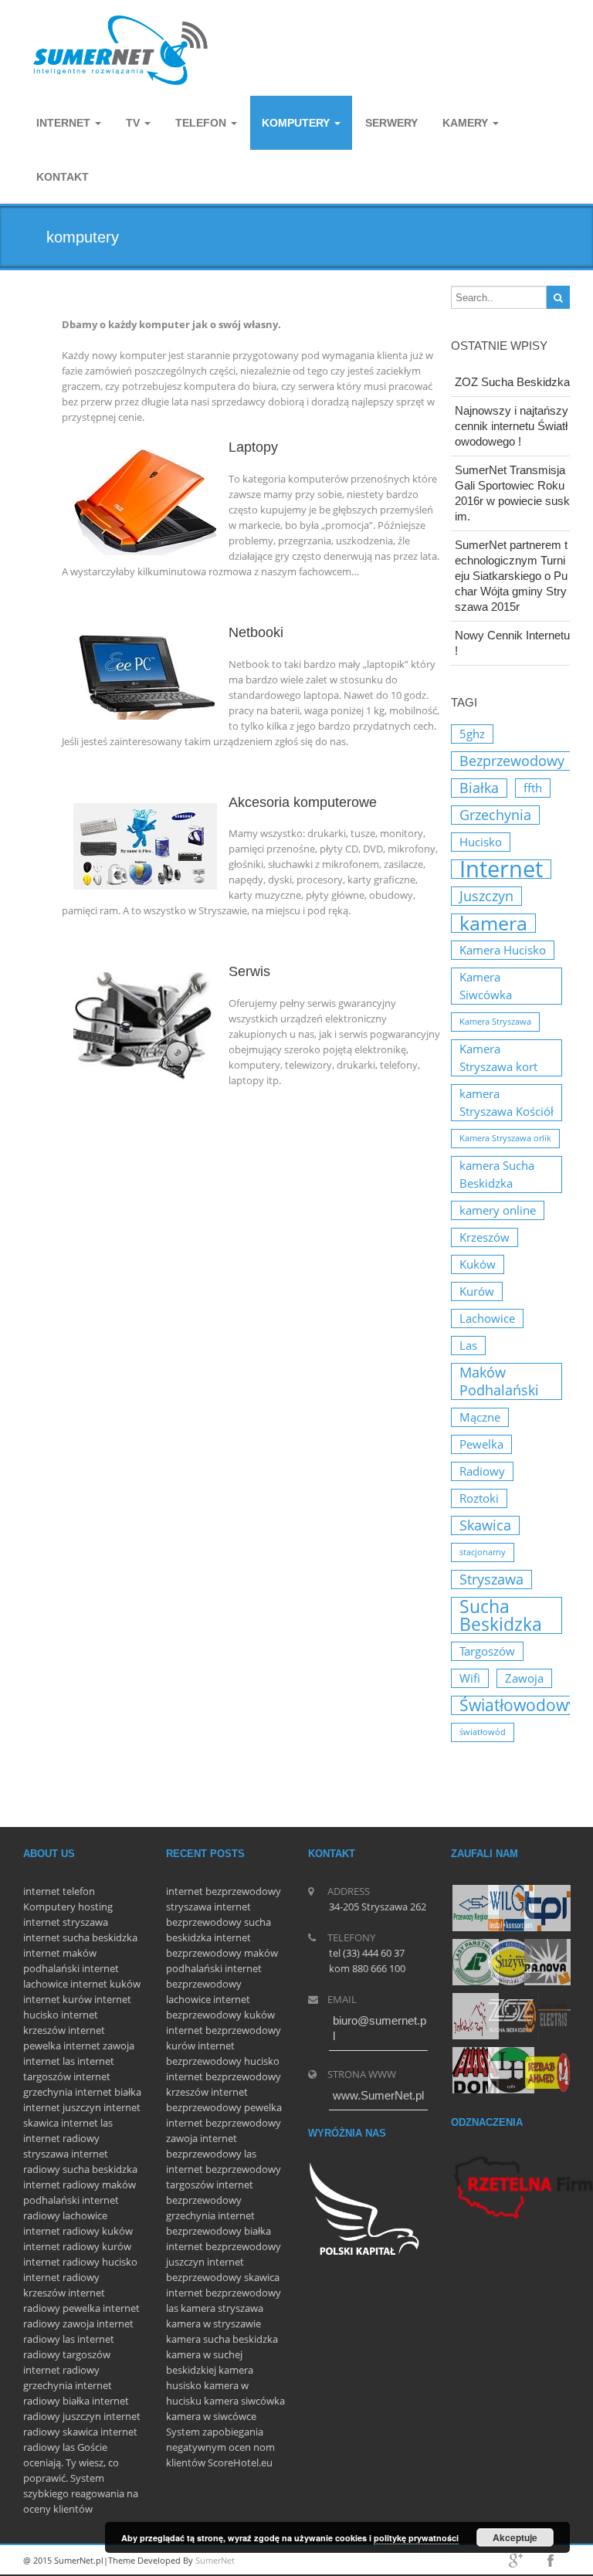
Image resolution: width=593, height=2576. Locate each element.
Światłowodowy (518, 1705)
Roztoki (479, 1498)
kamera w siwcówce (211, 2416)
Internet (65, 123)
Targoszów (487, 1651)
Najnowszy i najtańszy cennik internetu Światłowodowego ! (512, 426)
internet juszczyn (62, 2107)
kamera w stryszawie (213, 2323)
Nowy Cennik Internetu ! (512, 643)
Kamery (467, 123)
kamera (493, 923)
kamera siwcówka (244, 2401)
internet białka (108, 2092)
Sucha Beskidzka (501, 1615)
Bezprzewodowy (512, 761)
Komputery (49, 1907)
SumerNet (215, 2560)
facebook (551, 2561)
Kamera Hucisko (503, 950)
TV (134, 123)
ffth (533, 788)
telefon (79, 1891)
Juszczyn (486, 896)
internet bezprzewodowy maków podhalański (222, 1953)
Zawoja (524, 1678)
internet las (49, 2061)
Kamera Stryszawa (495, 1022)
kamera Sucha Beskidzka (497, 1174)
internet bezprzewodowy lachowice (214, 1984)
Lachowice (487, 1318)
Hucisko (481, 842)
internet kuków (105, 1984)
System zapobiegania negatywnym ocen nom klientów (220, 2447)
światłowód (483, 1732)
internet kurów (58, 1999)
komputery (297, 123)
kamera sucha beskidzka (222, 2339)
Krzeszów (485, 1237)
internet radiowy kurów (77, 2246)
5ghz (472, 734)
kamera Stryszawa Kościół (507, 1102)
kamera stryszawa (222, 2308)
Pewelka (481, 1444)
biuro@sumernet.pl (380, 2028)
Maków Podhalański (499, 1381)
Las (468, 1345)
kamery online (498, 1210)
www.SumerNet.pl (378, 2095)
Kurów (477, 1291)
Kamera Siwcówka (486, 986)
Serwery (391, 123)
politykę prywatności (416, 2538)
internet (42, 1891)
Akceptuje (515, 2537)
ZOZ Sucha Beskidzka (512, 382)
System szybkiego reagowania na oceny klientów (81, 2493)
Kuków (478, 1264)
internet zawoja (99, 2046)
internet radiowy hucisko (80, 2262)
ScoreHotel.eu (240, 2462)
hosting (95, 1907)
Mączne (480, 1417)
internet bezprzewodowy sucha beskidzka (219, 1922)
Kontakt (63, 177)
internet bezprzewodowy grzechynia (210, 2200)
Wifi (470, 1678)
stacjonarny (483, 1552)
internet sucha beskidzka (80, 1937)
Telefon (202, 123)
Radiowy (482, 1471)
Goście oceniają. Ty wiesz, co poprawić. (71, 2462)
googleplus (516, 2561)
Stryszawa (491, 1579)
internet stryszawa (66, 1922)
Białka (479, 788)
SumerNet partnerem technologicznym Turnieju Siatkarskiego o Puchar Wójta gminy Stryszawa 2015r (511, 576)
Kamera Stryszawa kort (498, 1058)
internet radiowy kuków (78, 2231)
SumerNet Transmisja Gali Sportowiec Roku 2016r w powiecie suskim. (512, 493)
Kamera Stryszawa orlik (505, 1138)
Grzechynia (495, 815)
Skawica (485, 1525)
